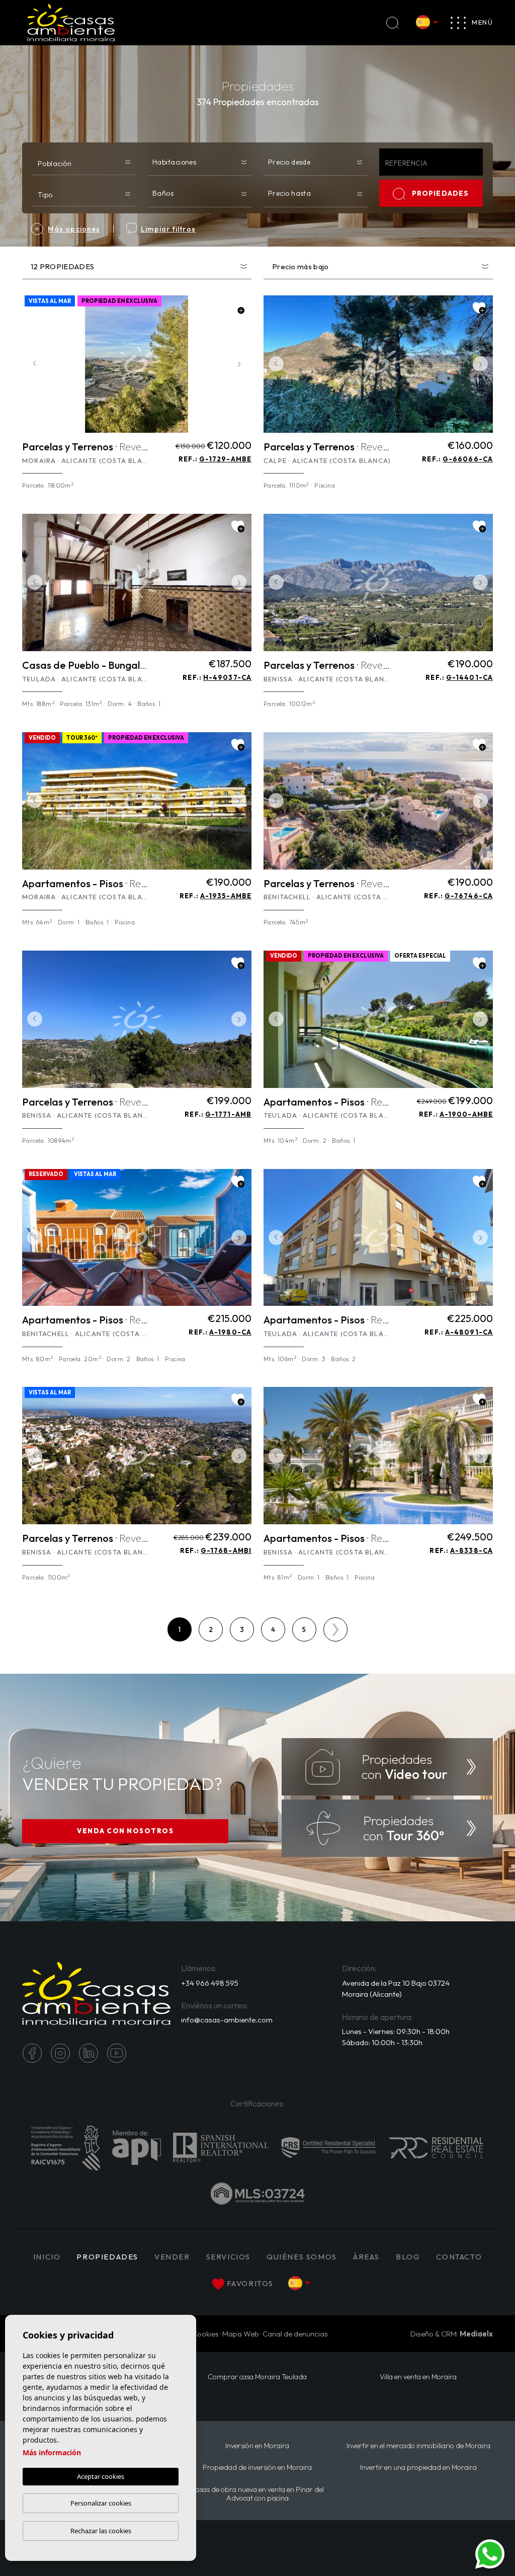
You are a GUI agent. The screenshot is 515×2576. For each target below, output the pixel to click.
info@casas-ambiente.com (227, 2020)
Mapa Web (241, 2334)
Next (241, 364)
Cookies (205, 2334)
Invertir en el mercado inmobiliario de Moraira (418, 2446)
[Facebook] (32, 2053)
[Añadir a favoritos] (238, 308)
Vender (172, 2257)
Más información (52, 2452)
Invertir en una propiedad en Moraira (418, 2468)
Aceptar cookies (101, 2476)
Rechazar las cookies (101, 2531)
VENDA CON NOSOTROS (125, 1831)
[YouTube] (117, 2053)
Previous (32, 364)
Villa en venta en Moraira (418, 2377)
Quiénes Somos (302, 2257)
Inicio (47, 2257)
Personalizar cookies (101, 2503)
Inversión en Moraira (257, 2446)
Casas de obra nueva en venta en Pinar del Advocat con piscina (257, 2494)
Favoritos (250, 2283)
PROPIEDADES (441, 193)
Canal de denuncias (295, 2334)
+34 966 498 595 (210, 1983)
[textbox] (86, 163)
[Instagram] (60, 2053)
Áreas (366, 2257)
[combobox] (84, 161)
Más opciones (74, 229)
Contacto (459, 2257)
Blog (408, 2257)
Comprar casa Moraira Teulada (257, 2377)
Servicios (228, 2257)
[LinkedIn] (89, 2053)
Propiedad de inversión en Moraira (257, 2468)
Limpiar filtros (168, 229)
